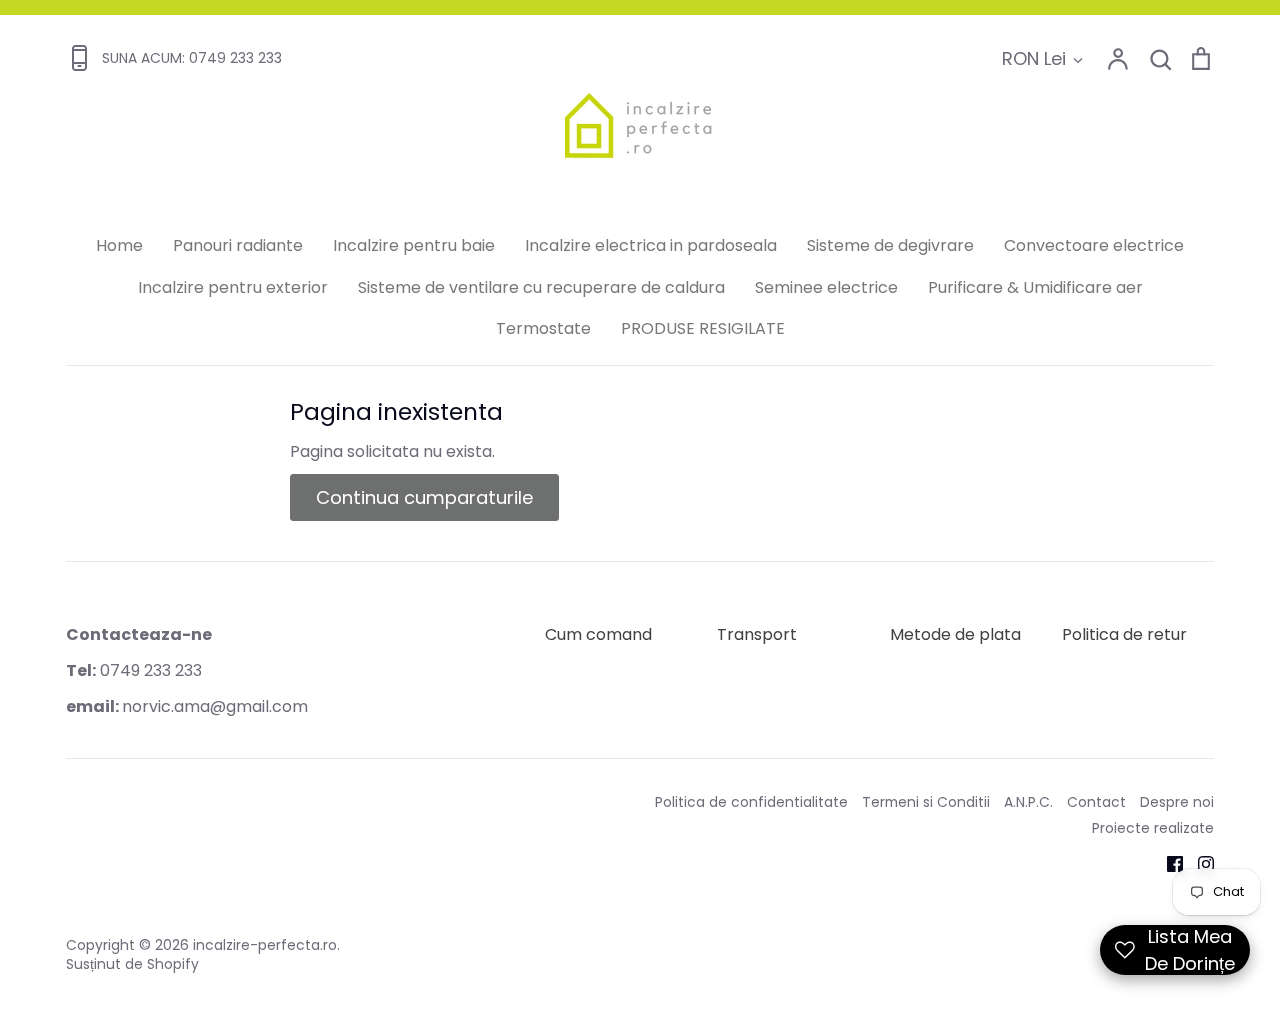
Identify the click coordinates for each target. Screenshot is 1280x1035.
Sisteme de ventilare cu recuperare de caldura (541, 287)
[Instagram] (1198, 862)
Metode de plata (955, 634)
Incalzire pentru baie (414, 245)
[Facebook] (1167, 862)
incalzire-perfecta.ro (265, 945)
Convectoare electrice (1094, 245)
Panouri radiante (238, 245)
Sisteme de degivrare (890, 245)
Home (119, 245)
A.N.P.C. (1028, 802)
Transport (757, 634)
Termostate (543, 328)
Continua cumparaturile (424, 497)
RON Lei (1034, 58)
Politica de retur (1124, 634)
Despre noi (1177, 802)
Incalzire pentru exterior (233, 287)
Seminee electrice (826, 287)
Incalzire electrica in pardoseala (651, 245)
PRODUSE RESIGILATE (703, 328)
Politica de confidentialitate (751, 802)
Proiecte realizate (1153, 828)
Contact (1096, 802)
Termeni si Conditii (926, 802)
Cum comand (598, 634)
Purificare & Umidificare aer (1035, 287)
